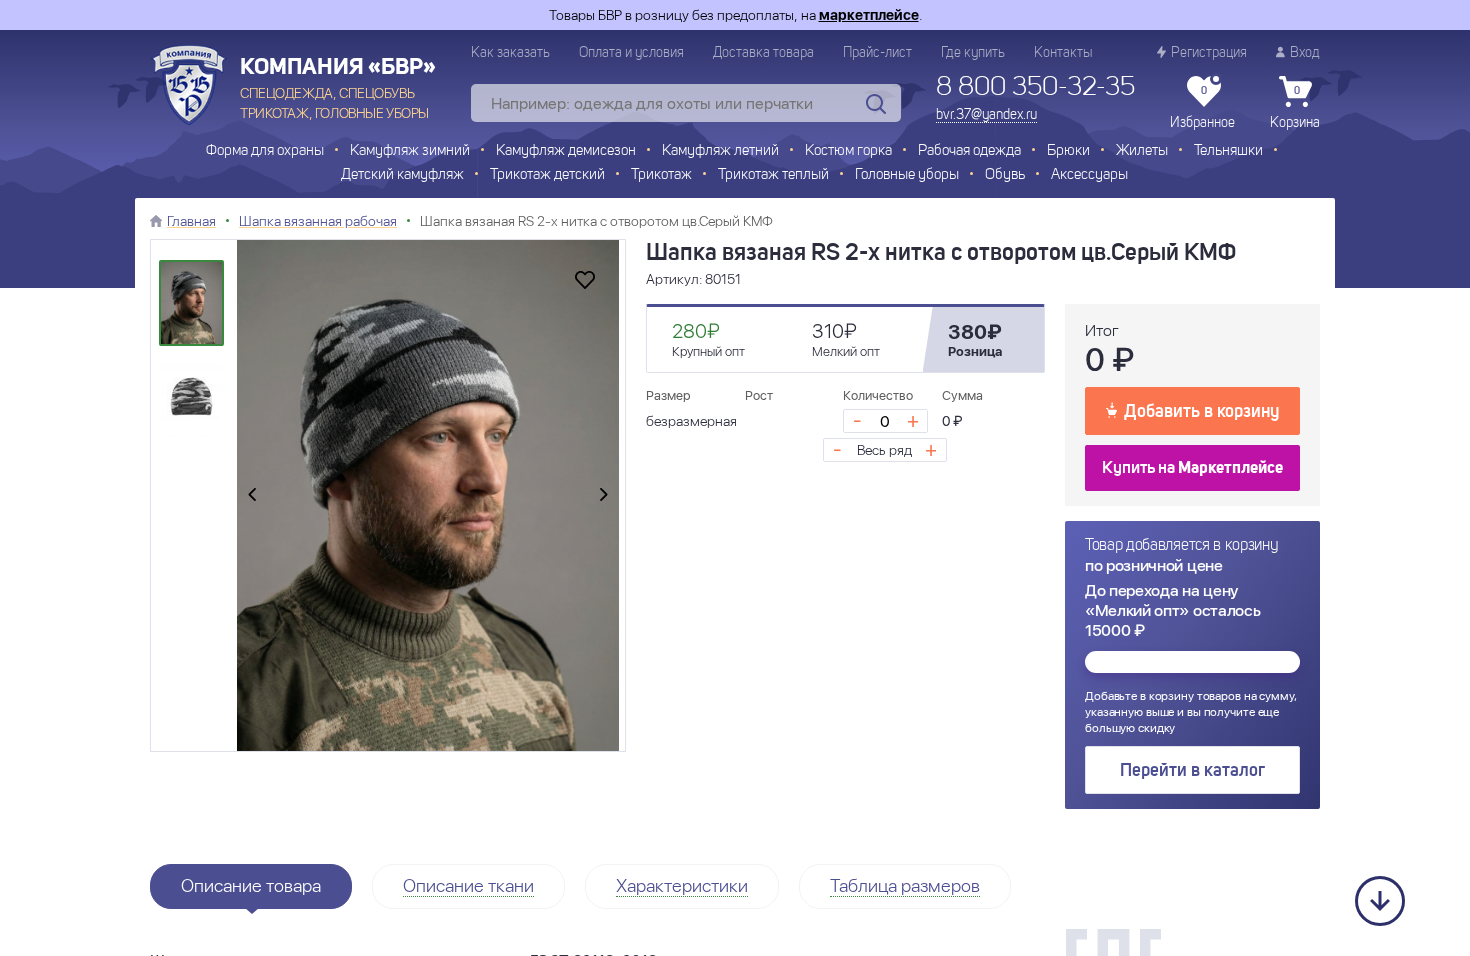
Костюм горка (848, 151)
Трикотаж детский (547, 175)
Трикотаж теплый (773, 175)
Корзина (1295, 108)
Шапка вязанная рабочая (318, 221)
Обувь (1005, 175)
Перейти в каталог (1192, 771)
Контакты (1063, 53)
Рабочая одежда (969, 151)
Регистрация (1209, 53)
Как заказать (510, 53)
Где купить (973, 53)
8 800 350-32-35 (1035, 88)
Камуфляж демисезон (566, 151)
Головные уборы (907, 175)
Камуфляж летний (720, 151)
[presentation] (252, 496)
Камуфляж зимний (410, 151)
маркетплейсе (869, 15)
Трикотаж (661, 175)
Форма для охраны (265, 151)
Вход (1305, 53)
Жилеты (1142, 151)
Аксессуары (1089, 175)
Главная (191, 221)
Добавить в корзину (1201, 412)
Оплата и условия (631, 53)
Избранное (1202, 108)
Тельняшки (1228, 151)
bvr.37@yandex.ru (986, 115)
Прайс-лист (877, 53)
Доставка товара (763, 53)
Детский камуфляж (402, 175)
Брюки (1068, 151)
